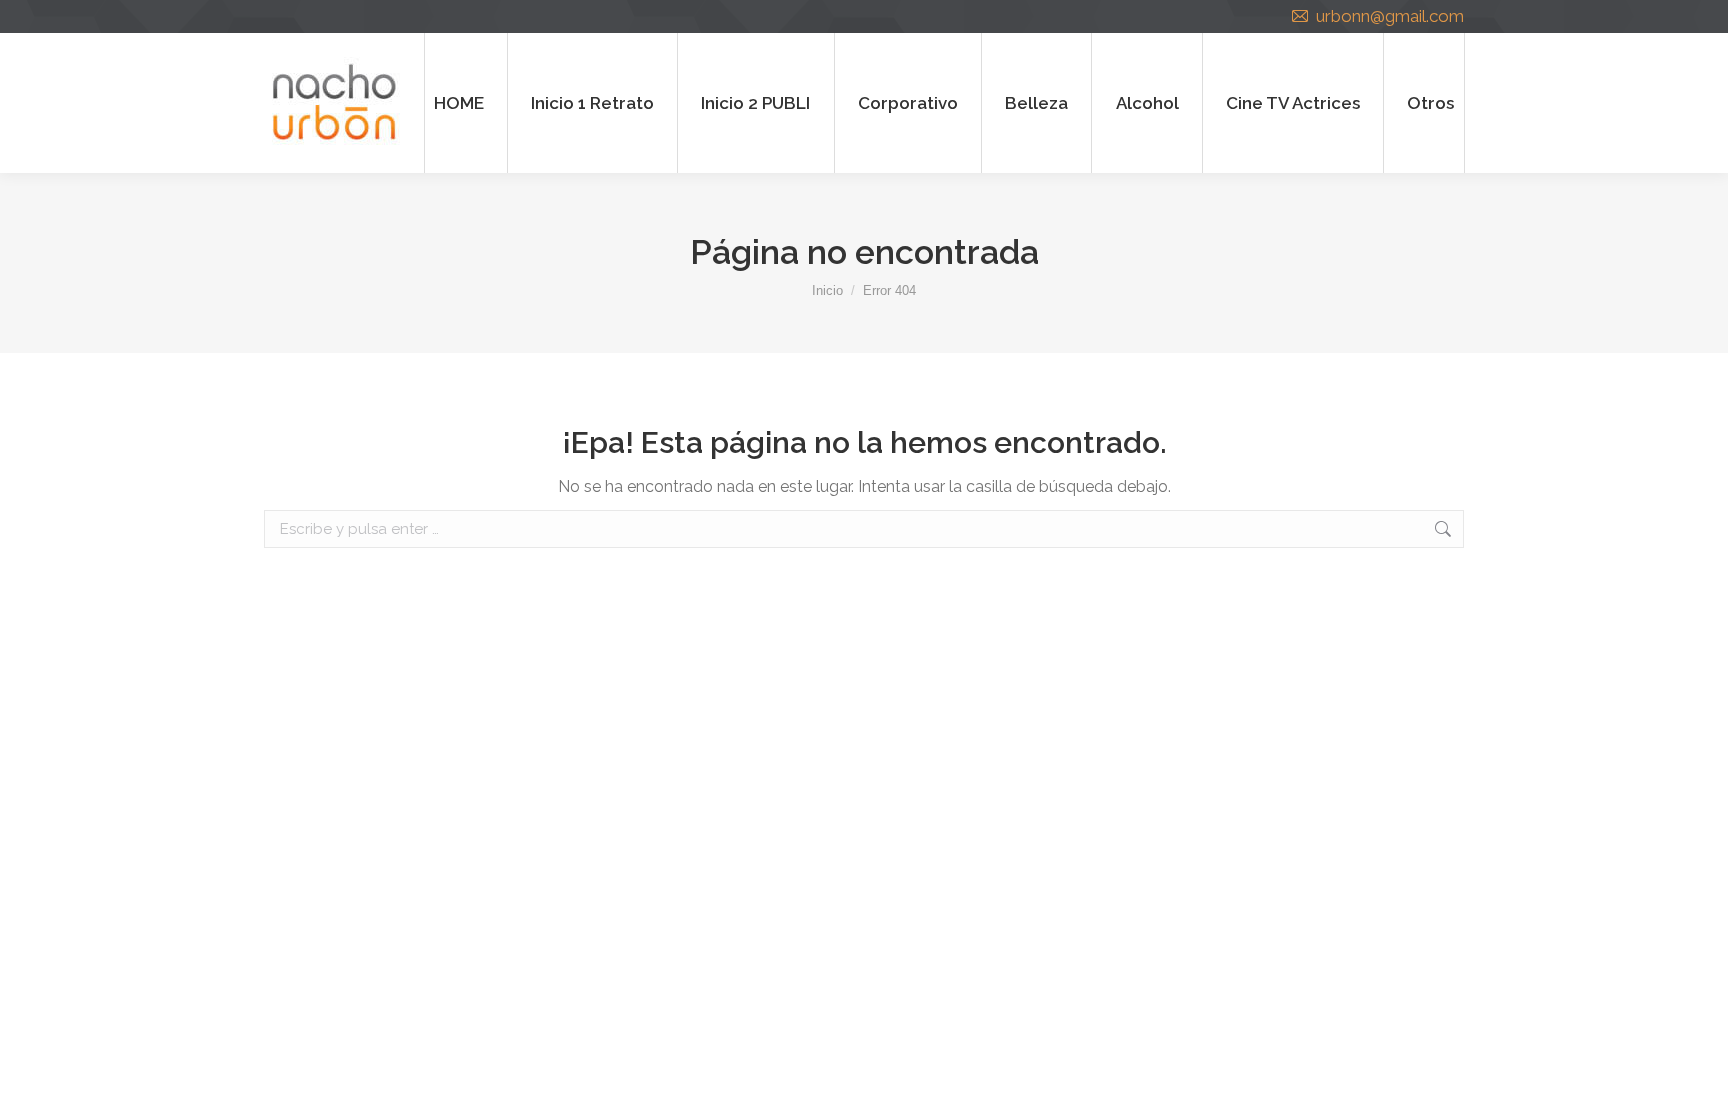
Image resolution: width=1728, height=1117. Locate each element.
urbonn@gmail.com (1390, 16)
